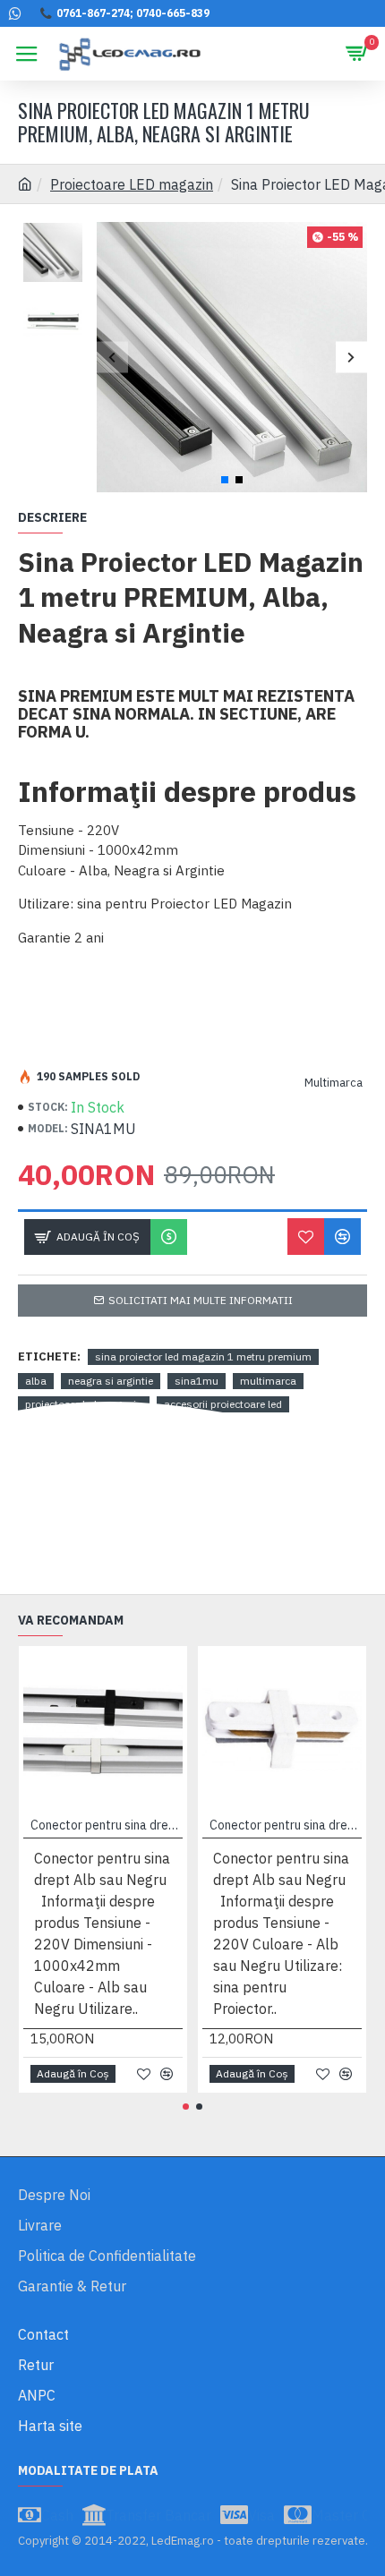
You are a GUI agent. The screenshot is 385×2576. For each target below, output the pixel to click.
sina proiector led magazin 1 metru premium (203, 1356)
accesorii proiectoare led (223, 1404)
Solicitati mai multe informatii (201, 1300)
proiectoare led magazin (84, 1404)
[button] (112, 357)
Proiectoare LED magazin (132, 184)
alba (36, 1381)
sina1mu (197, 1381)
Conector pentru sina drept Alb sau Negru (107, 1825)
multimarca (268, 1381)
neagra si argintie (111, 1381)
